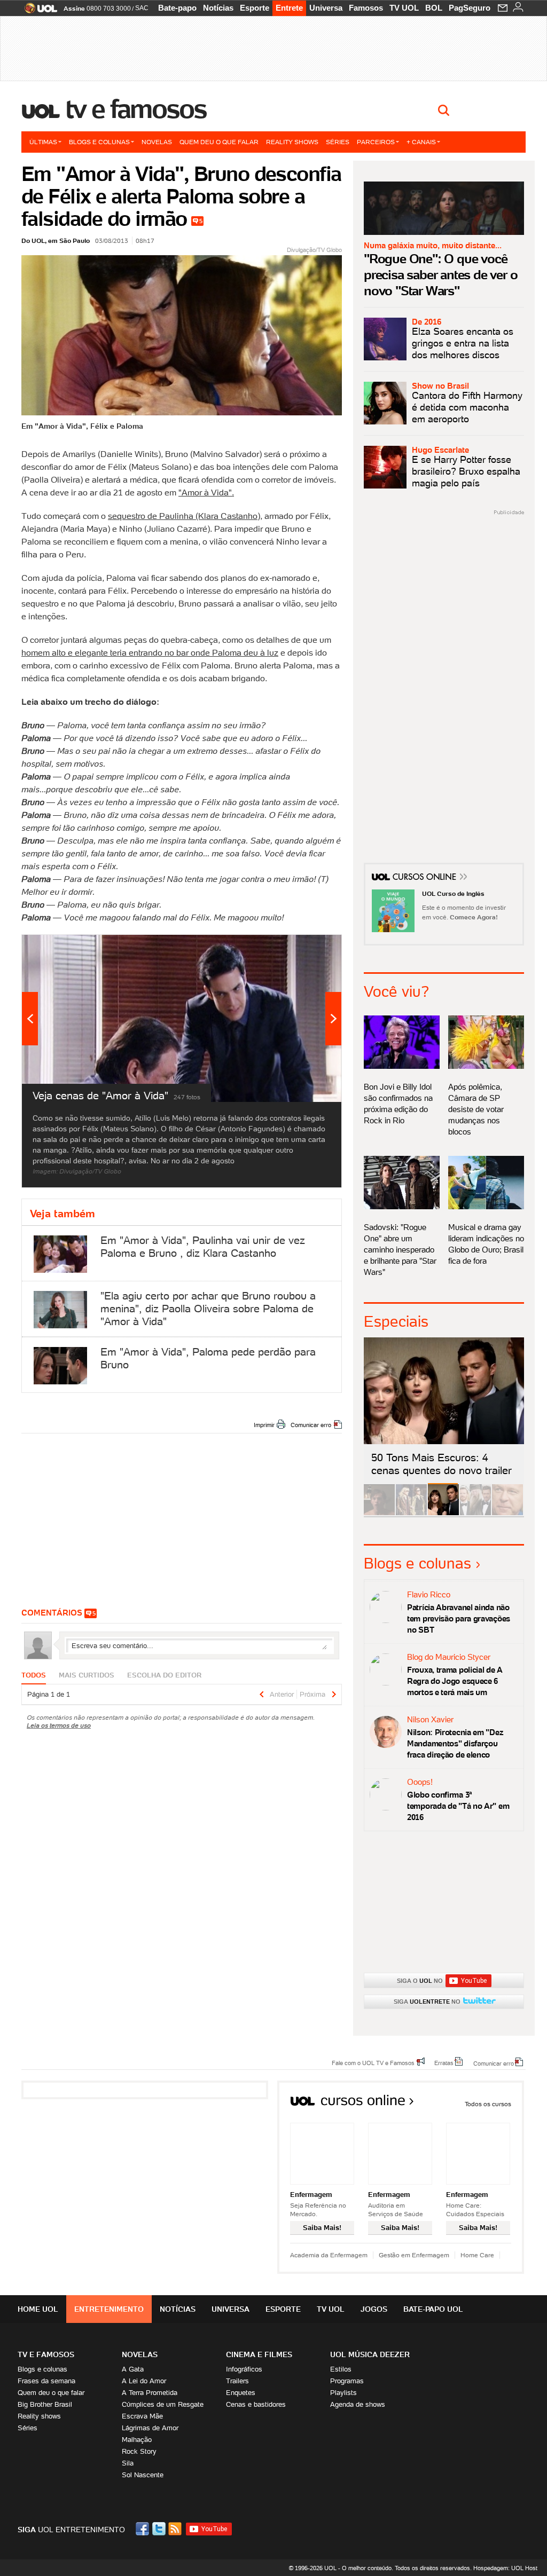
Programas (347, 2381)
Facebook (144, 2529)
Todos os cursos (488, 2104)
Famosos (366, 8)
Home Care (477, 2255)
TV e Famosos (136, 109)
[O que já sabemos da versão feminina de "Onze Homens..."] (411, 1513)
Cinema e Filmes (259, 2354)
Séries (338, 142)
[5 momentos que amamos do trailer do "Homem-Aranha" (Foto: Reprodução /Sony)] (379, 1513)
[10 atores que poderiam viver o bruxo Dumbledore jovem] (475, 1513)
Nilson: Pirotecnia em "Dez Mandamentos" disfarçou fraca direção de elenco (455, 1743)
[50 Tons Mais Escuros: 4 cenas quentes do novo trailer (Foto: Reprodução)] (443, 1513)
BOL (434, 8)
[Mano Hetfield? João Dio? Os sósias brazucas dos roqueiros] (507, 1513)
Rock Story (139, 2451)
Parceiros (376, 142)
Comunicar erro (311, 1425)
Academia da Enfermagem (329, 2255)
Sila (128, 2463)
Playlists (343, 2393)
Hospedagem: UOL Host (505, 2568)
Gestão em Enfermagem (414, 2255)
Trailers (237, 2381)
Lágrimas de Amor (150, 2428)
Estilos (341, 2369)
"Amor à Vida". (206, 492)
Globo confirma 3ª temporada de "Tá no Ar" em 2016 (458, 1806)
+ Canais (421, 142)
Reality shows (292, 142)
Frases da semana (46, 2381)
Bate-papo (177, 8)
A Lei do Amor (144, 2381)
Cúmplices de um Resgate (163, 2404)
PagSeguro (470, 8)
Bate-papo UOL (433, 2309)
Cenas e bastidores (256, 2404)
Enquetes (241, 2393)
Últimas (43, 142)
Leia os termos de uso (59, 1725)
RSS (176, 2529)
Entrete (289, 8)
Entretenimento (109, 2309)
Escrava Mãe (142, 2416)
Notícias (218, 8)
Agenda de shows (358, 2404)
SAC (142, 8)
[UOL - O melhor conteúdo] (38, 11)
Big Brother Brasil (45, 2404)
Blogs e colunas (99, 142)
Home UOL (38, 2309)
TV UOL (404, 8)
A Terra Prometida (150, 2393)
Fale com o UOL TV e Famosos (373, 2062)
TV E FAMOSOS (46, 2354)
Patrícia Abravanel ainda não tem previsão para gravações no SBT (459, 1618)
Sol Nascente (143, 2475)
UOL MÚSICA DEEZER (370, 2354)
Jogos (374, 2309)
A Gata (133, 2369)
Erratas (444, 2062)
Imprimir (264, 1425)
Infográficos (244, 2369)
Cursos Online (425, 878)
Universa (326, 8)
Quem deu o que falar (219, 142)
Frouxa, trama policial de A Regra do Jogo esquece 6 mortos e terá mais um (455, 1681)
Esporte (255, 8)
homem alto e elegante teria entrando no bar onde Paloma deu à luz (150, 652)
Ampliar (307, 948)
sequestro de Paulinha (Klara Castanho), (185, 516)
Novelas (157, 142)
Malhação (137, 2440)
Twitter (160, 2529)
